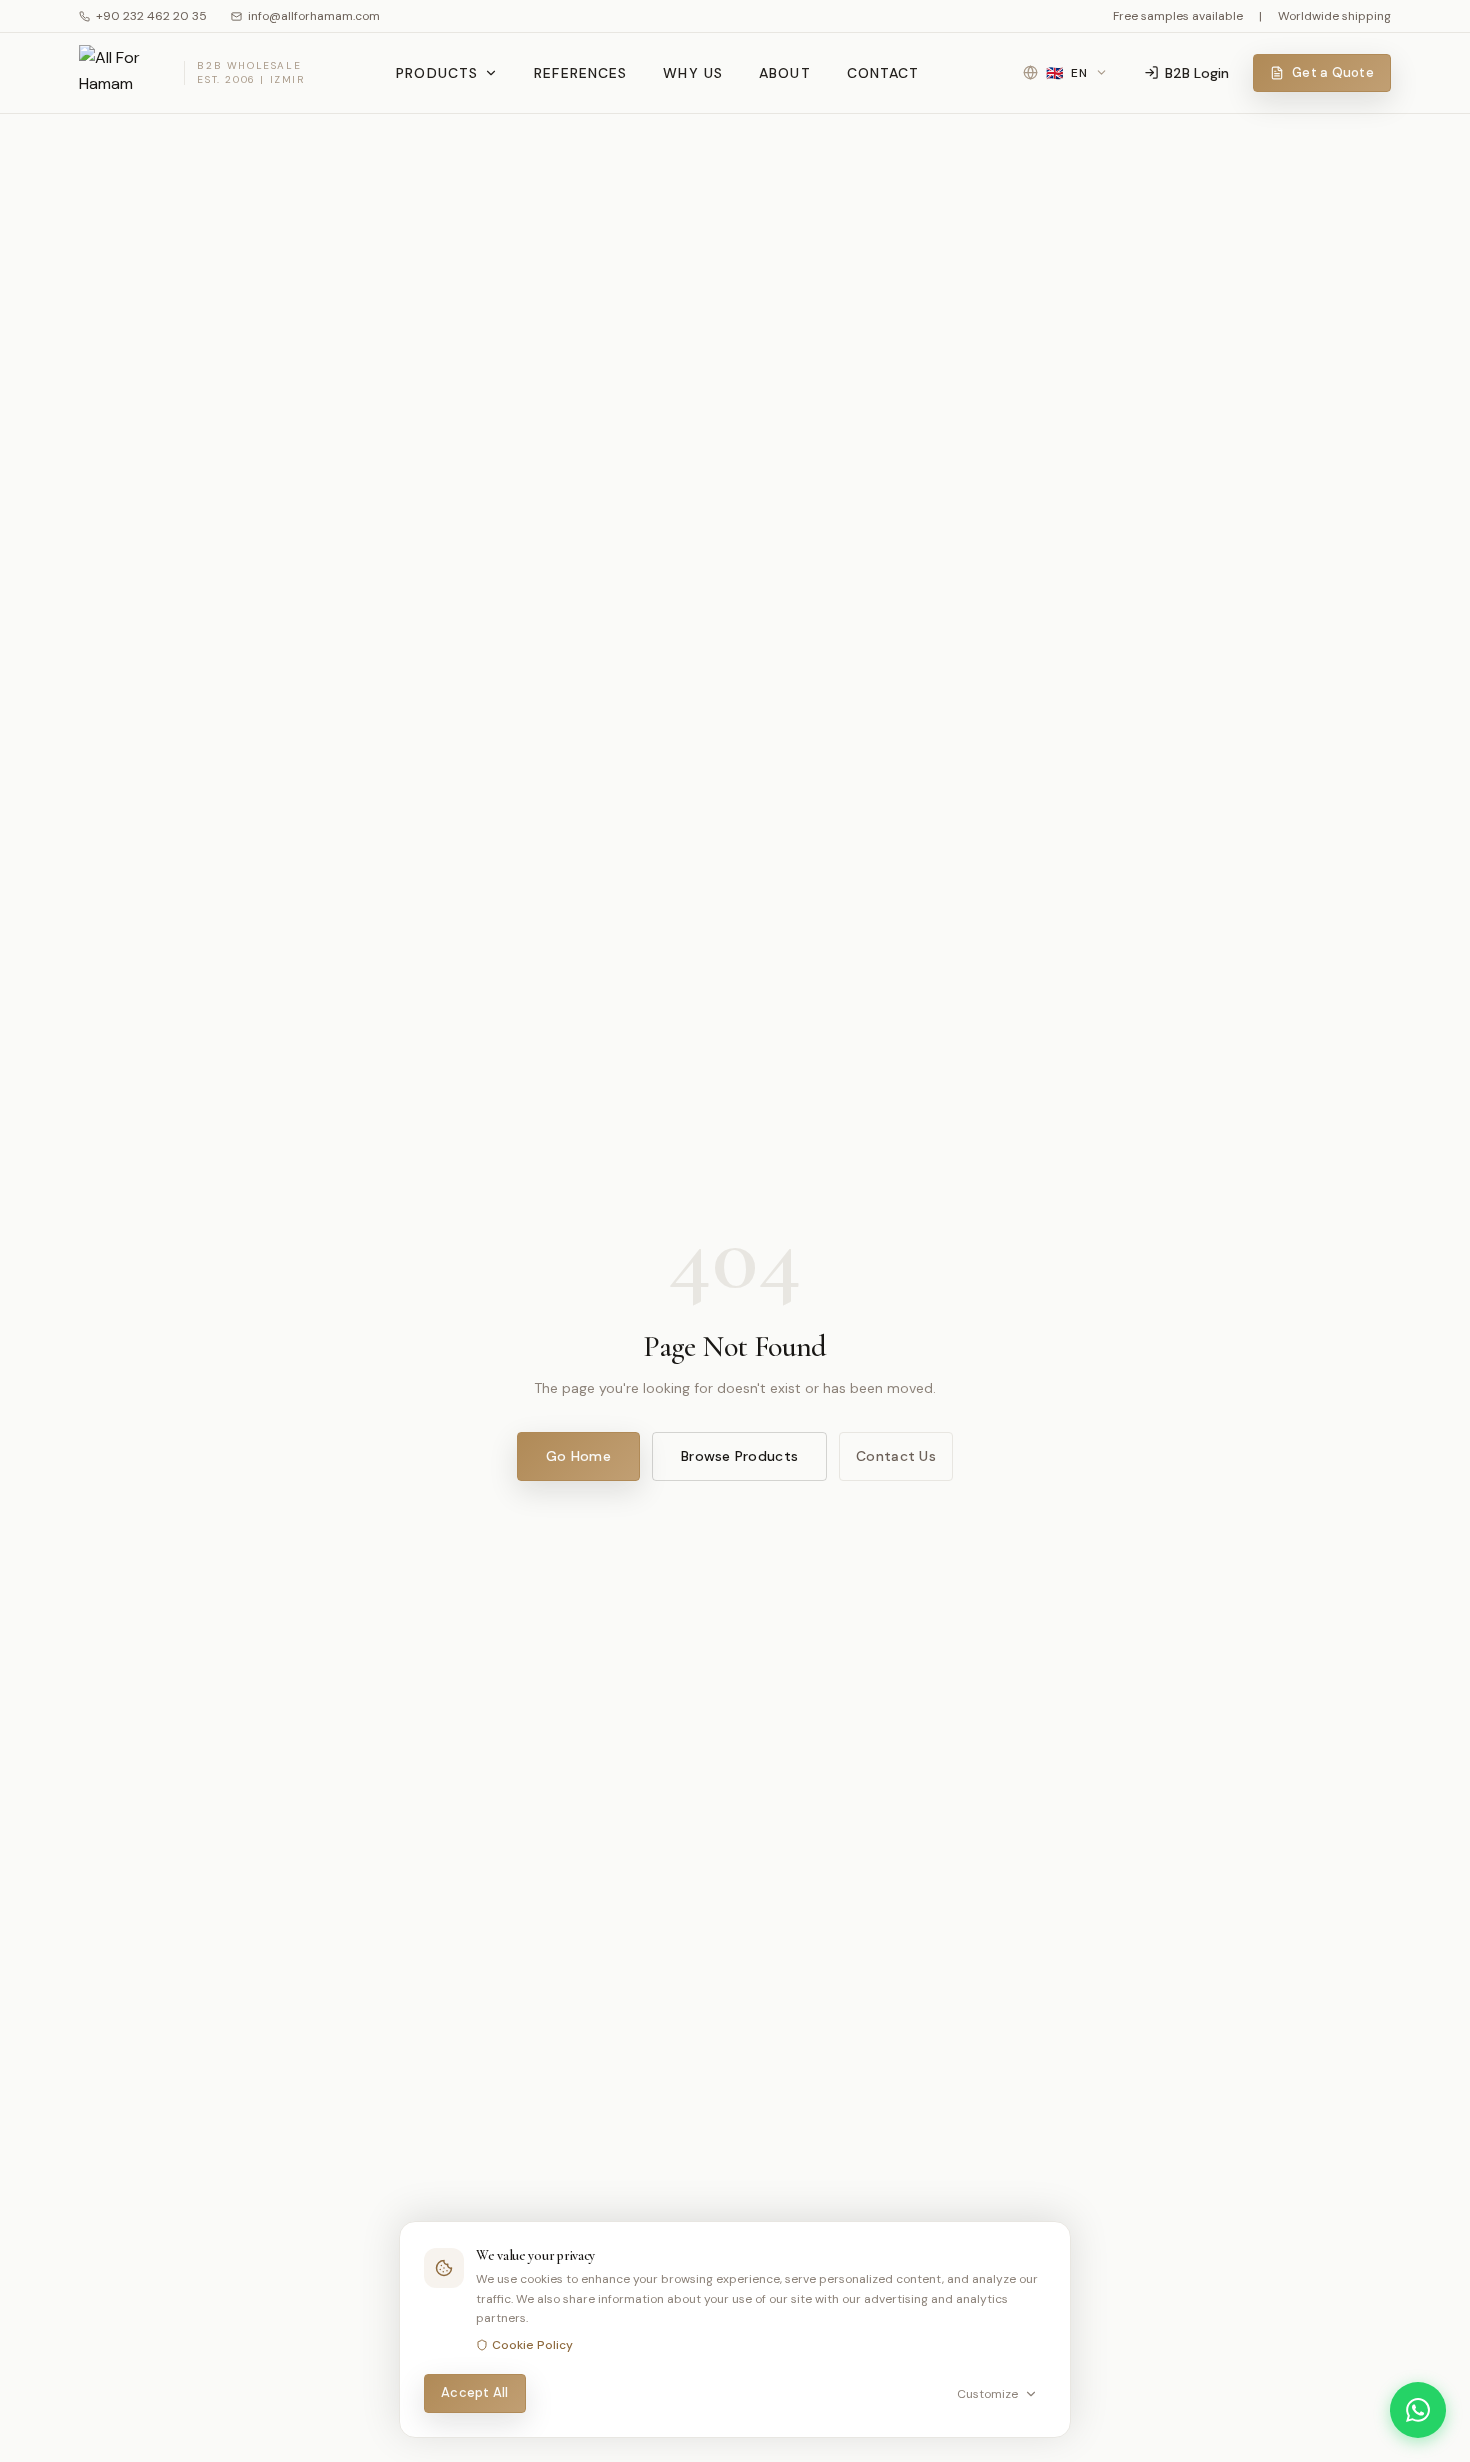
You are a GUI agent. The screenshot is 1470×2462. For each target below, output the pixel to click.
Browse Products (739, 1456)
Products (437, 73)
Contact (883, 73)
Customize (987, 2394)
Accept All (475, 2392)
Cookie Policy (532, 2345)
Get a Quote (1333, 72)
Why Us (693, 73)
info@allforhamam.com (314, 16)
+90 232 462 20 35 (151, 16)
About (785, 73)
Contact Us (896, 1456)
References (580, 73)
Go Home (578, 1456)
